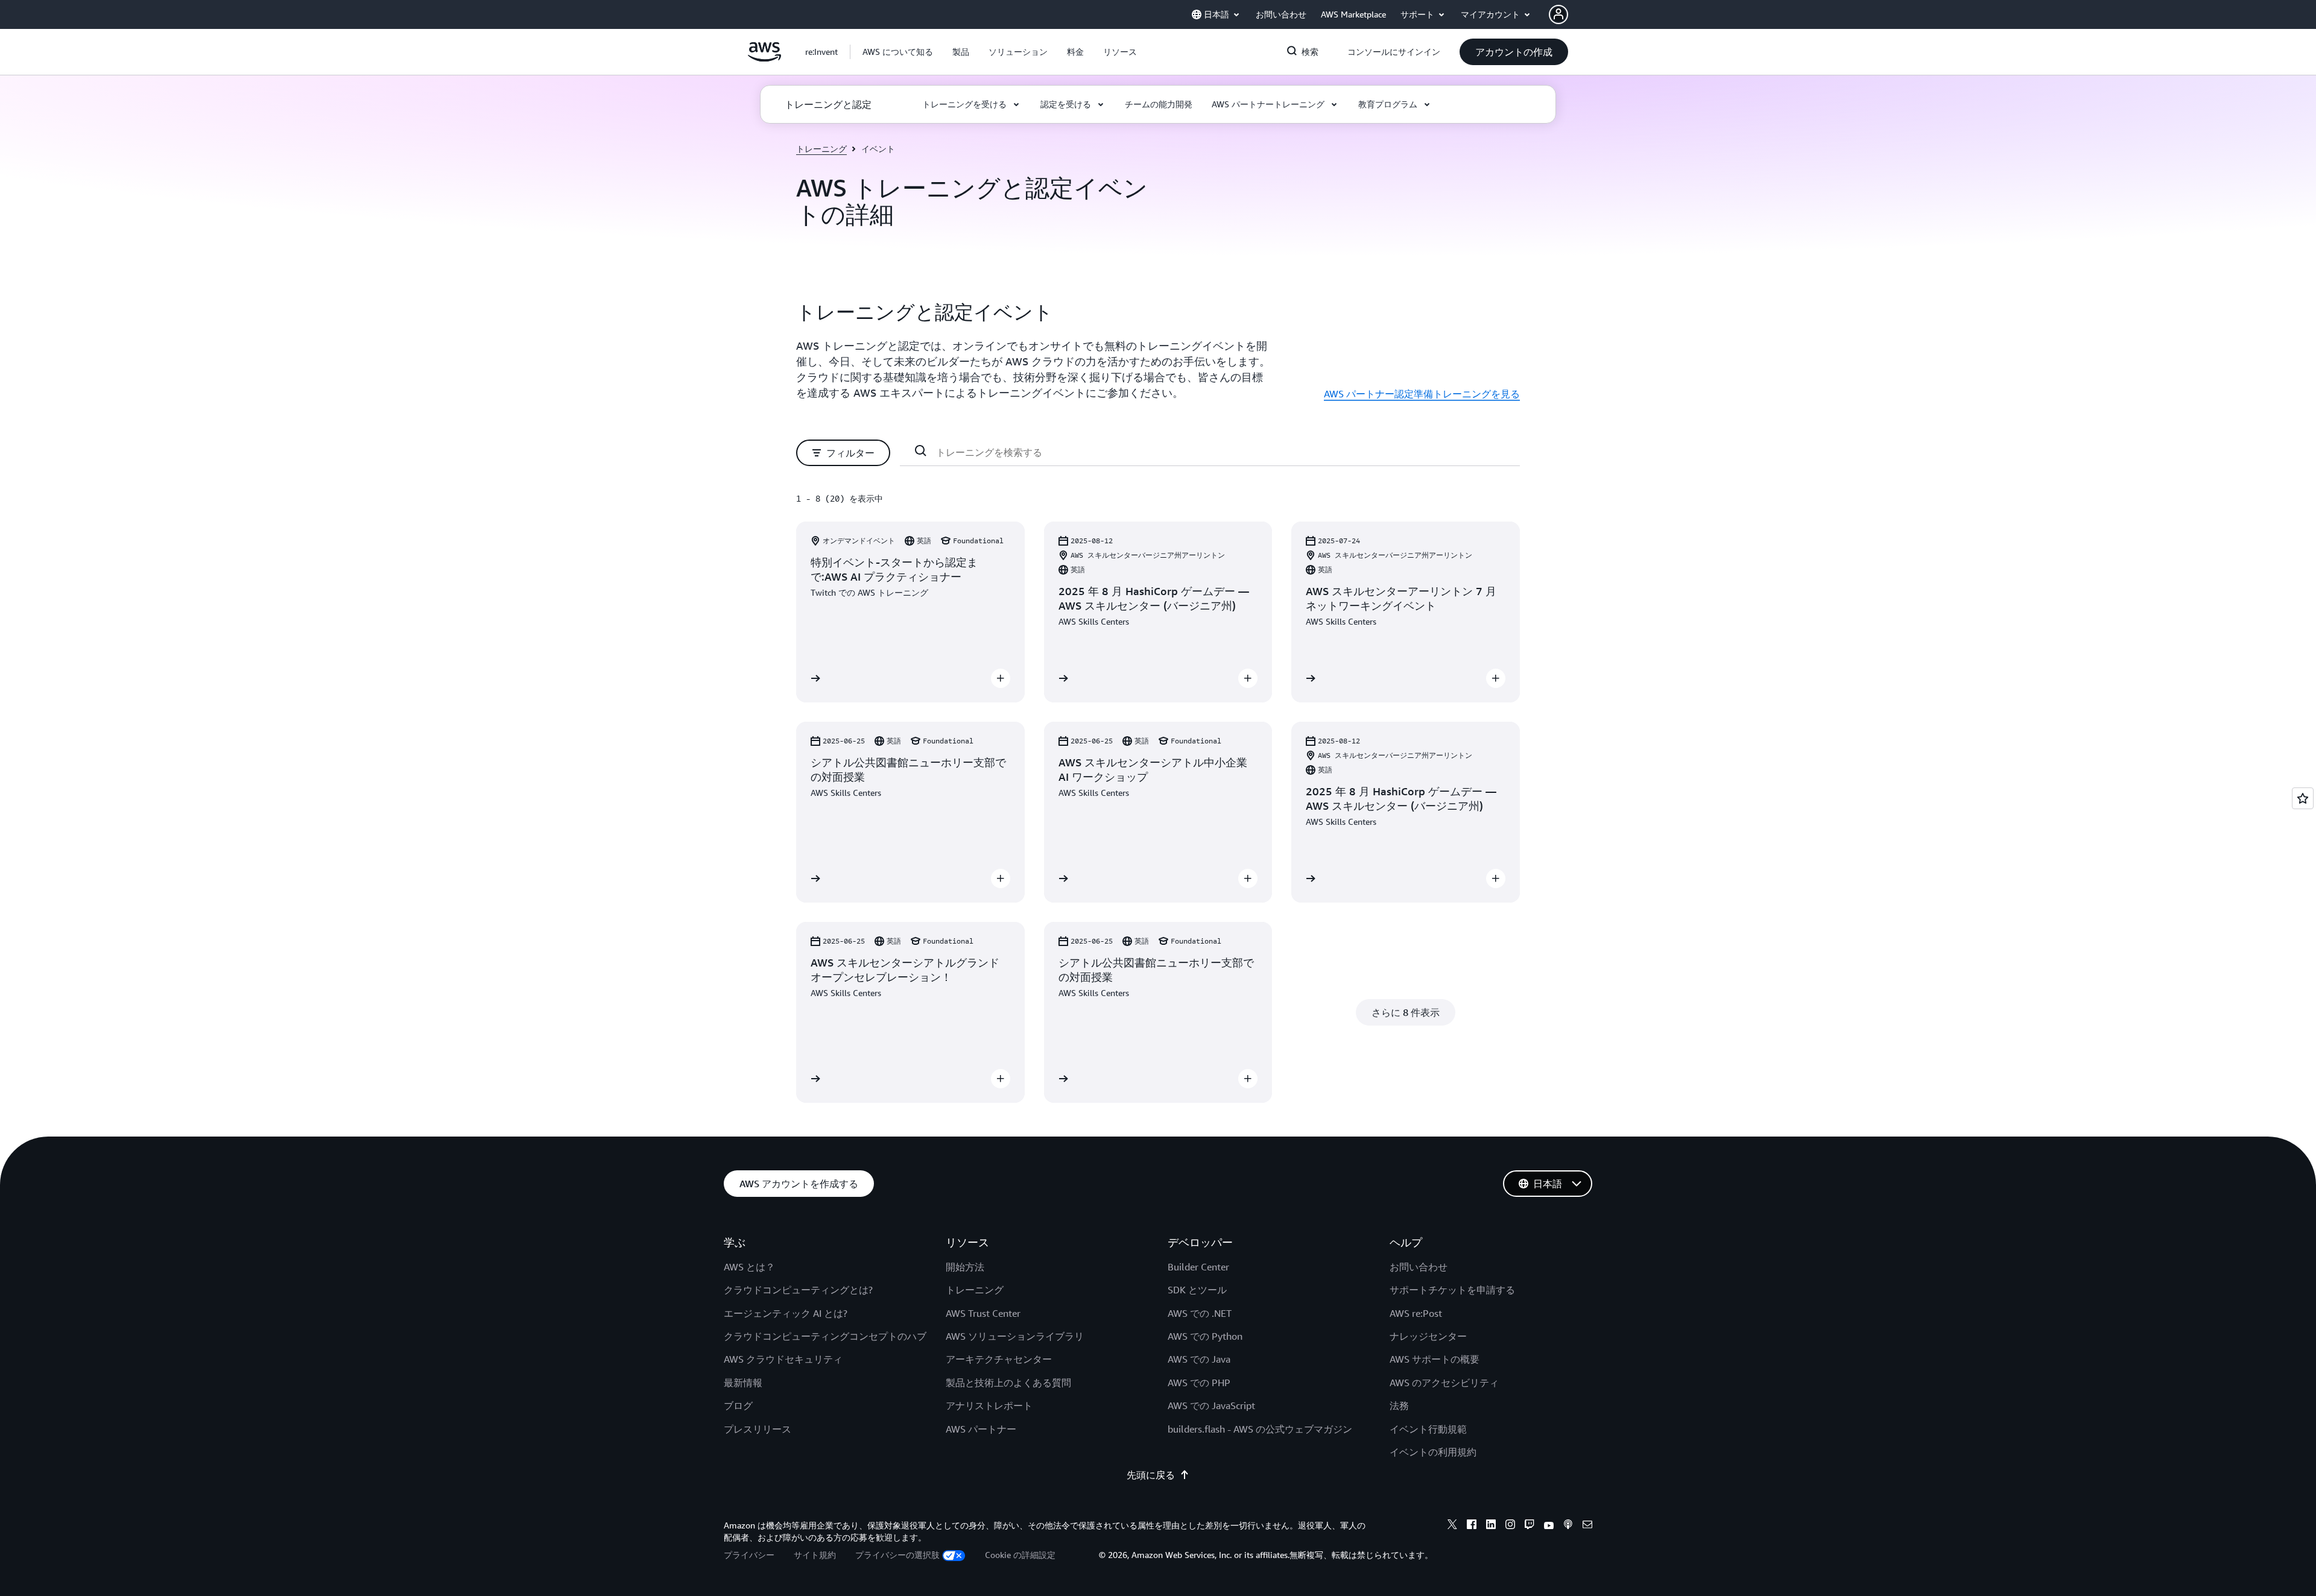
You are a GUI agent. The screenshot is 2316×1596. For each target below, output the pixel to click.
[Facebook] (1472, 1526)
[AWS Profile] (1558, 14)
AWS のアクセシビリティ (1444, 1383)
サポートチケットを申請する (1452, 1290)
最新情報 (743, 1383)
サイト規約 (815, 1555)
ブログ (738, 1405)
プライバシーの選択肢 (897, 1555)
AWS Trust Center (983, 1313)
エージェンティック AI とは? (786, 1313)
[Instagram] (1510, 1526)
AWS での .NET (1200, 1313)
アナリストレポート (989, 1405)
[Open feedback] (2303, 798)
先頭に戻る (1151, 1475)
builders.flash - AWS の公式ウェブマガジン (1260, 1429)
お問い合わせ (1419, 1267)
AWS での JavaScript (1211, 1405)
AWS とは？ (749, 1267)
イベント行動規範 (1428, 1429)
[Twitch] (1530, 1526)
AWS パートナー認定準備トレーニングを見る (1422, 394)
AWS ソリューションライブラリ (1015, 1336)
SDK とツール (1197, 1290)
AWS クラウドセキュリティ (783, 1359)
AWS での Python (1205, 1336)
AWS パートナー (981, 1429)
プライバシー (749, 1555)
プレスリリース (758, 1429)
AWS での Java (1199, 1359)
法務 (1399, 1405)
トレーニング (821, 149)
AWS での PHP (1199, 1383)
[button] (898, 52)
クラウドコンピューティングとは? (798, 1290)
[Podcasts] (1568, 1526)
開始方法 (965, 1267)
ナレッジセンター (1428, 1336)
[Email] (1587, 1526)
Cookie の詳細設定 (1020, 1555)
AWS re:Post (1416, 1313)
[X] (1452, 1526)
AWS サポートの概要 (1435, 1359)
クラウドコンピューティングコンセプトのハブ (825, 1336)
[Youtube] (1549, 1526)
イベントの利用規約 (1433, 1452)
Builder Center (1198, 1267)
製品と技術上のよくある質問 (1008, 1383)
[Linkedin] (1491, 1526)
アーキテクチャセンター (999, 1359)
